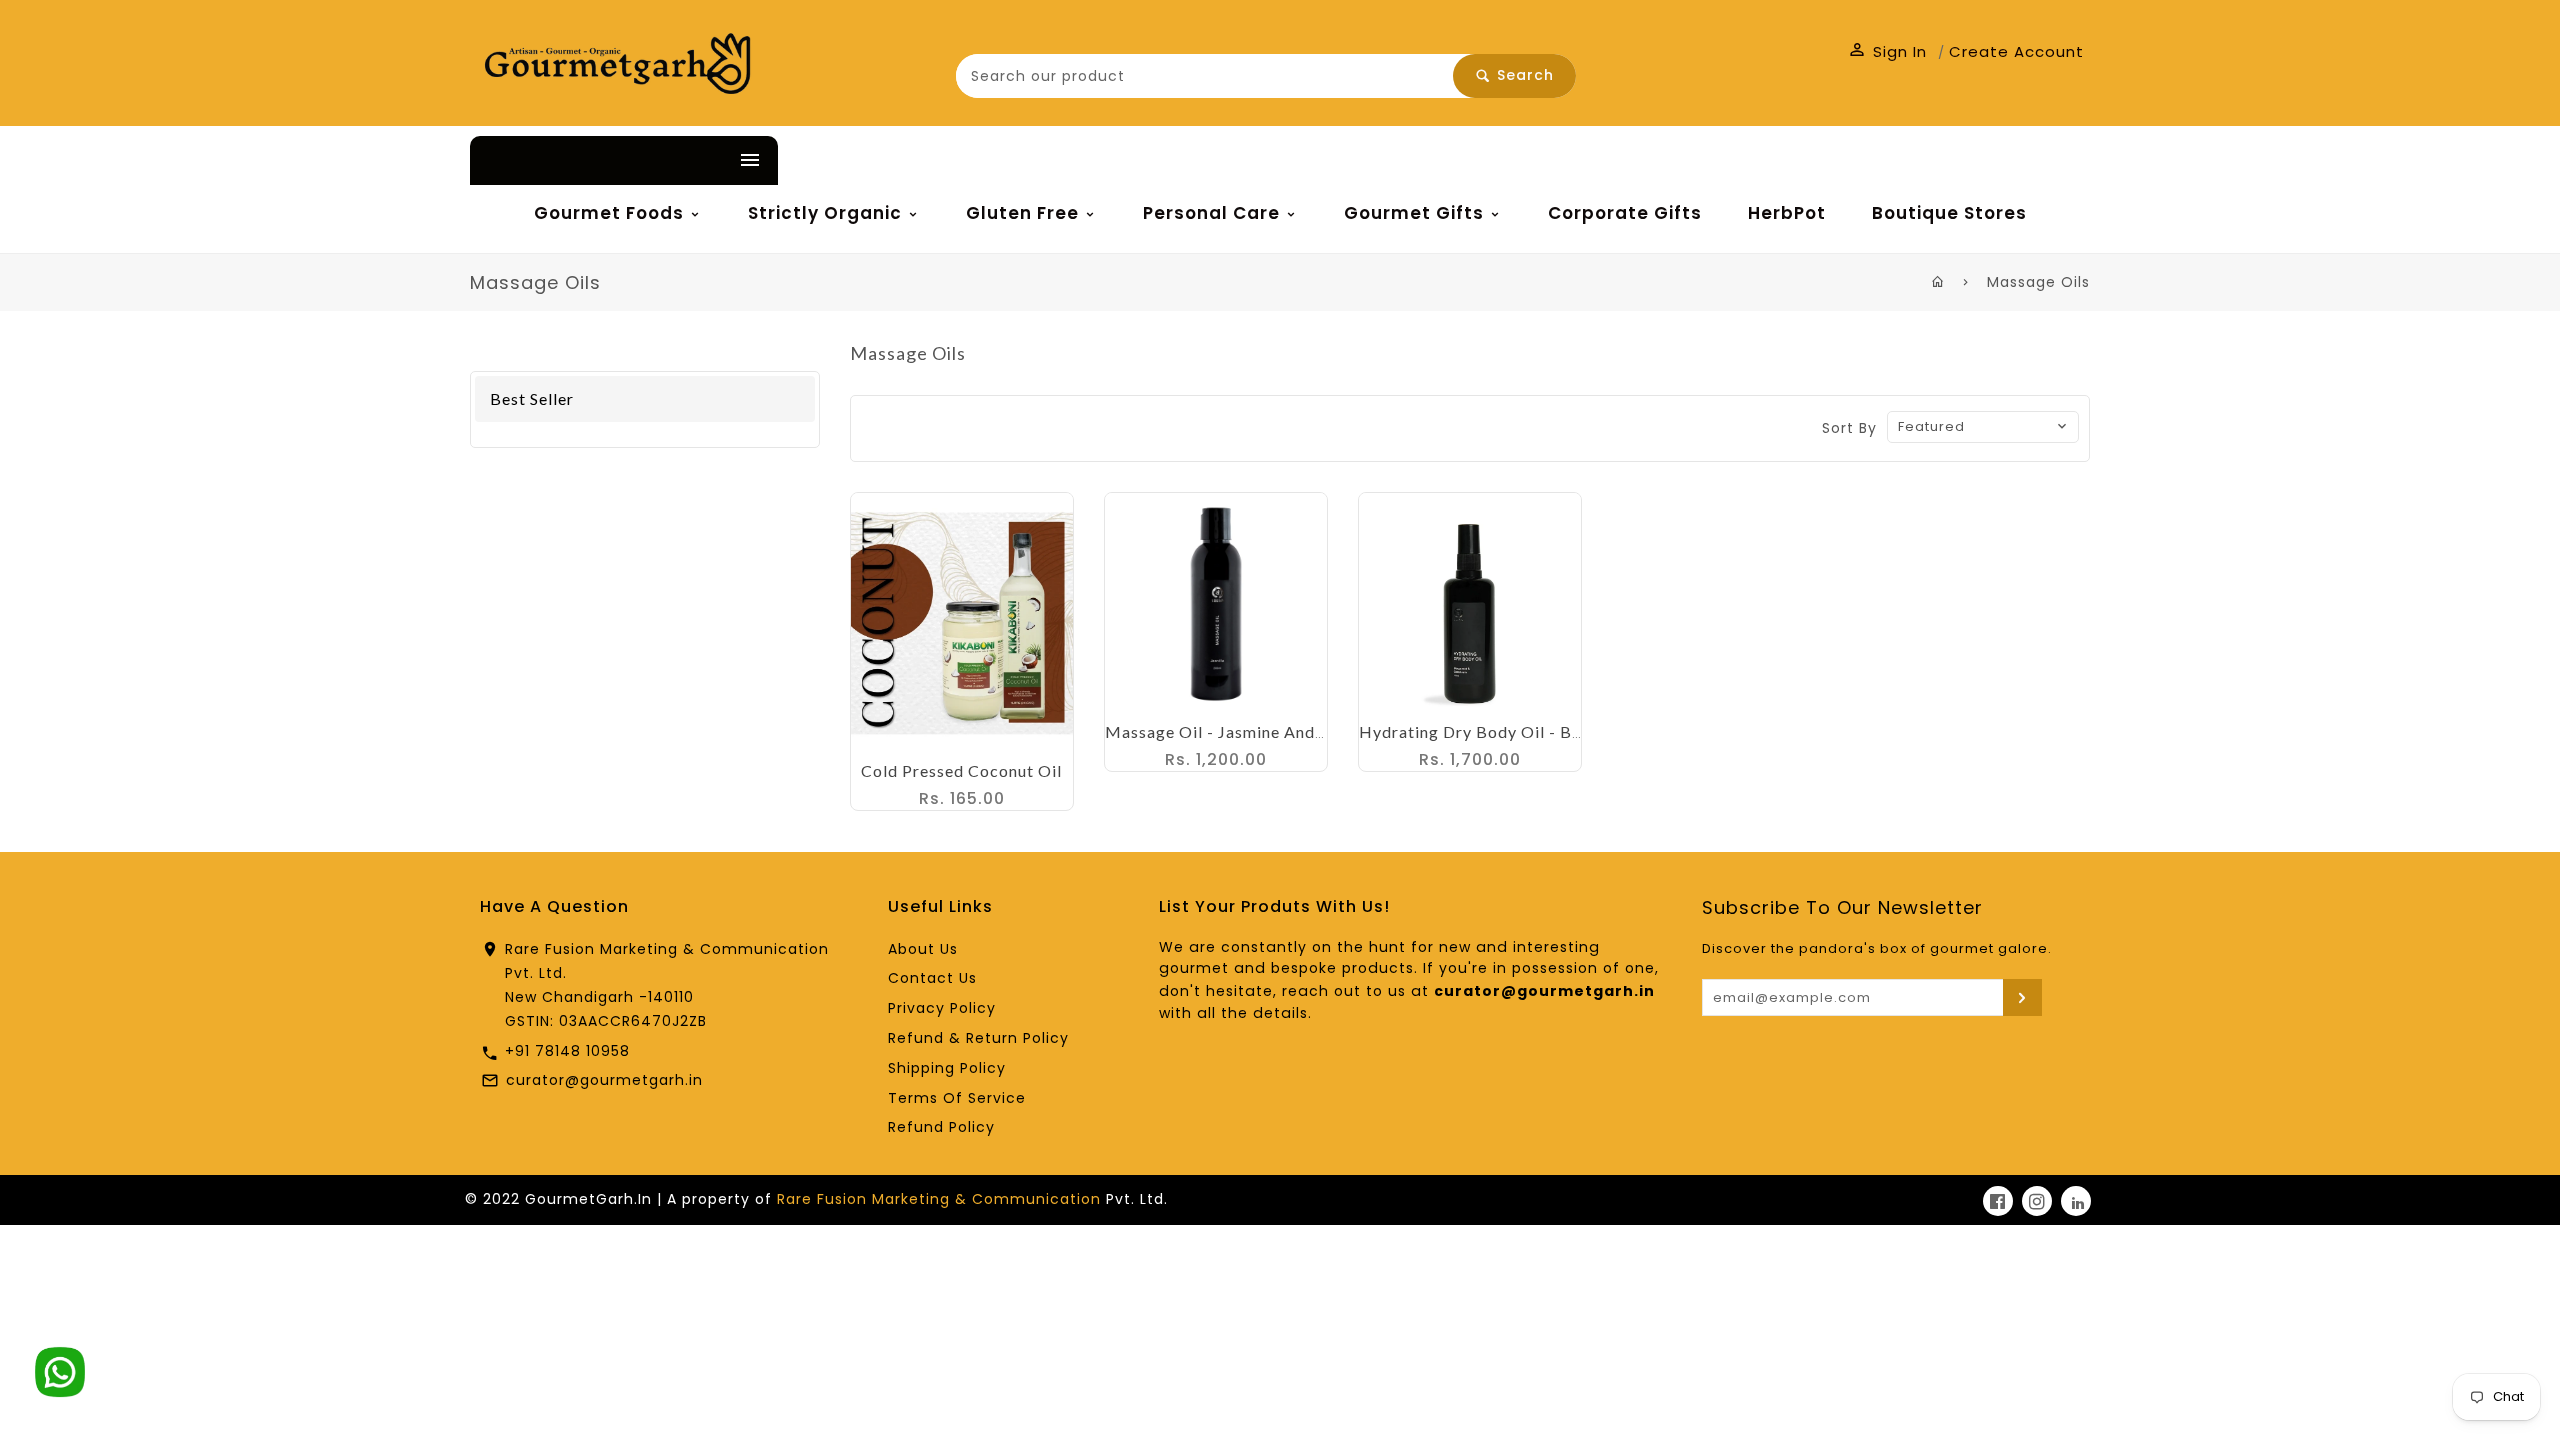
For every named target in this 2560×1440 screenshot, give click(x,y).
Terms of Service (957, 1098)
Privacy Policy (942, 1008)
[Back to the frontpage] (1938, 282)
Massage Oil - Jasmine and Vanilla (1238, 731)
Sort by (1849, 428)
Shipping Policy (947, 1068)
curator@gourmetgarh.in (604, 1080)
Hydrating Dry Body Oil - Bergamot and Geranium (1555, 731)
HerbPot (1787, 213)
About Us (923, 949)
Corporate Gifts (1625, 213)
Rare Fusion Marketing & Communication (939, 1199)
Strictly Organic (827, 213)
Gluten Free (1025, 213)
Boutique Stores (1949, 213)
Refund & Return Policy (978, 1038)
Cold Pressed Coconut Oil (961, 770)
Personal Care (1214, 213)
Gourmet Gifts (1416, 213)
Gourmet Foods (611, 213)
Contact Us (932, 978)
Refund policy (941, 1127)
